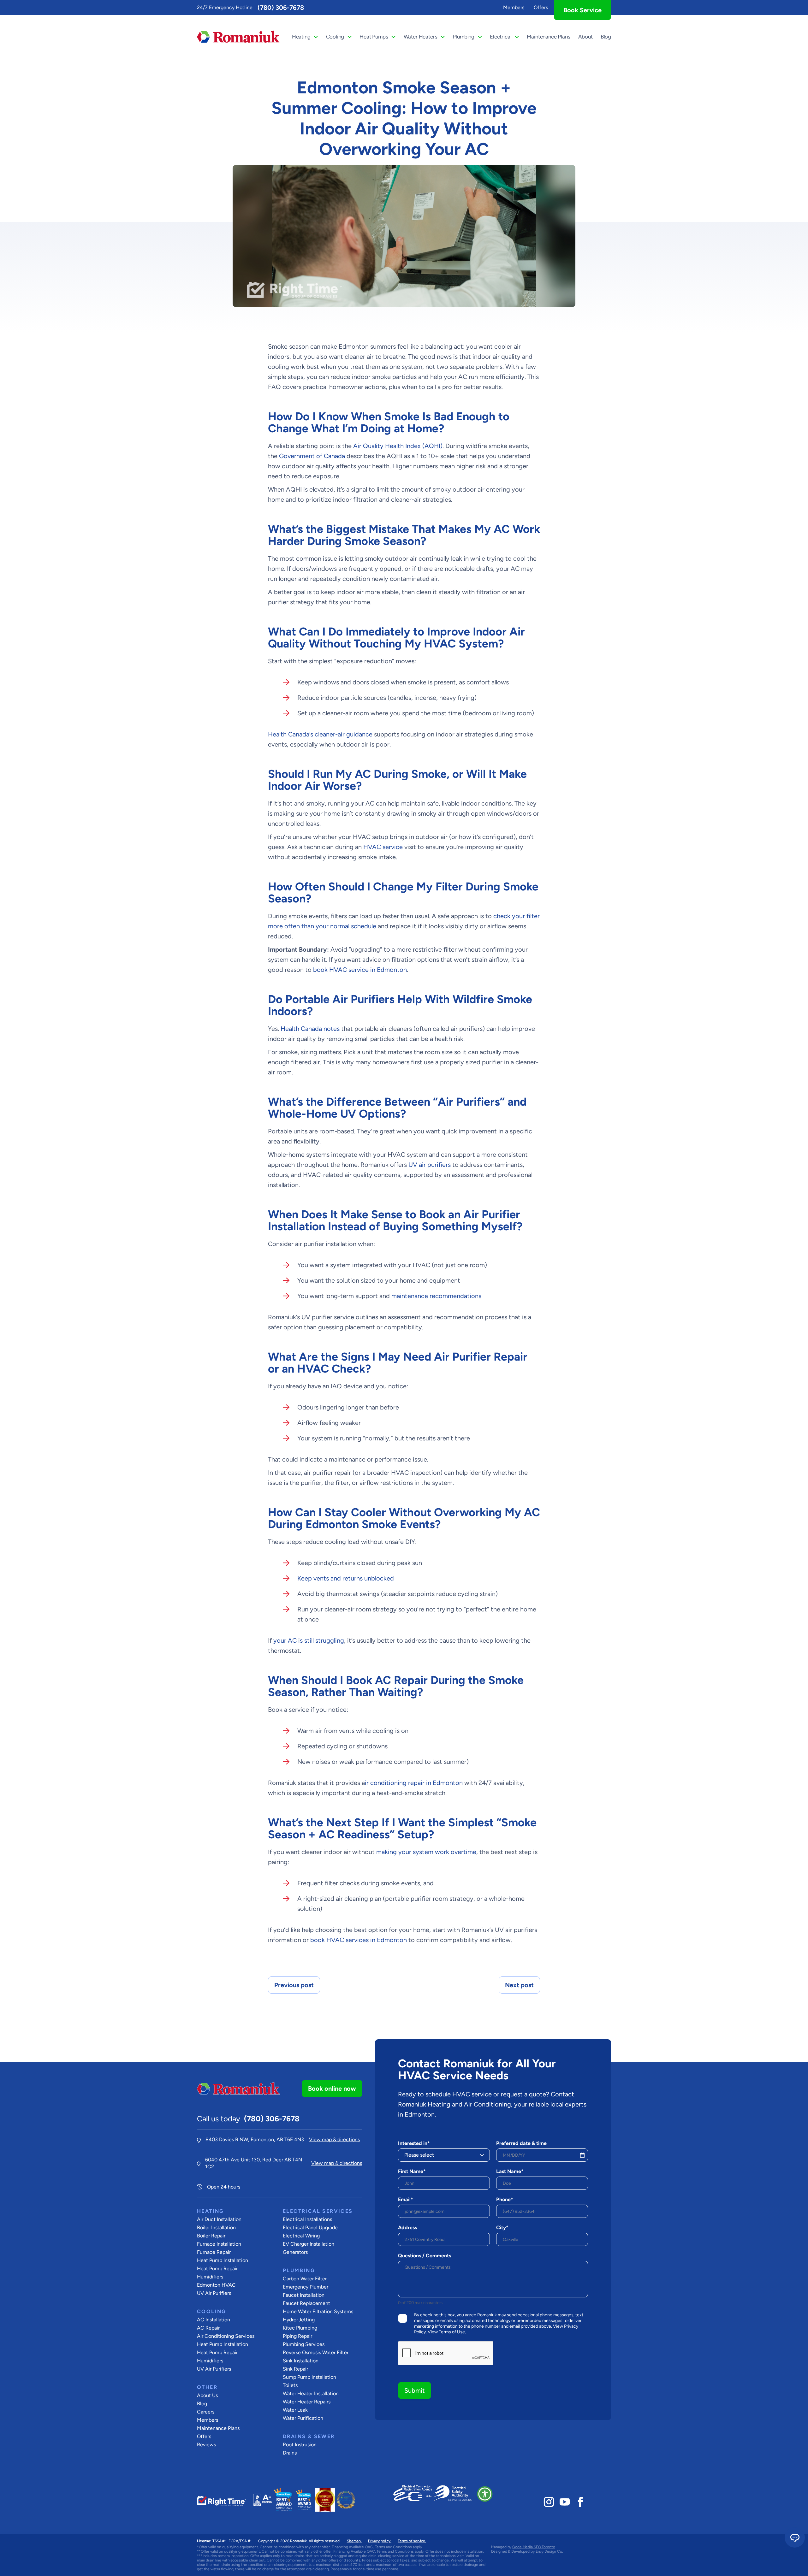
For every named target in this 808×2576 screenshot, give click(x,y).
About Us (207, 2395)
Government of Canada (312, 456)
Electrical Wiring (301, 2236)
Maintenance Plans (548, 37)
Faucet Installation (304, 2295)
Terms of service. (412, 2541)
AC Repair (208, 2328)
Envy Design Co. (549, 2551)
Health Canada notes (310, 1029)
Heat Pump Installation (223, 2260)
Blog (606, 37)
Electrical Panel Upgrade (310, 2227)
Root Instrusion (300, 2445)
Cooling (335, 37)
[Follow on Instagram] (549, 2502)
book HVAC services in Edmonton (359, 1940)
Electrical (501, 37)
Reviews (206, 2445)
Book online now (332, 2089)
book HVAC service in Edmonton (360, 970)
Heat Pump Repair (217, 2269)
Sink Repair (295, 2369)
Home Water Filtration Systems (318, 2311)
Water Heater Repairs (307, 2402)
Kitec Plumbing (300, 2328)
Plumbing (463, 37)
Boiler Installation (216, 2227)
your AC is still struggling (309, 1640)
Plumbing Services (304, 2344)
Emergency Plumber (306, 2287)
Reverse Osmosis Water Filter (316, 2352)
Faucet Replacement (306, 2303)
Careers (206, 2412)
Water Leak (295, 2410)
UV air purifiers (430, 1165)
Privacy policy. (380, 2541)
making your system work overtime (426, 1852)
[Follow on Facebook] (580, 2502)
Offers (541, 7)
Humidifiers (210, 2277)
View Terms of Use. (447, 2332)
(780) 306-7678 (281, 8)
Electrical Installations (307, 2219)
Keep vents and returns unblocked (346, 1578)
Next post (519, 1985)
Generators (295, 2252)
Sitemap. (354, 2541)
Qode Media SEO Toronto (534, 2547)
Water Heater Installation (311, 2393)
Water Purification (303, 2418)
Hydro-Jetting (299, 2320)
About (585, 37)
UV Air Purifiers (214, 2293)
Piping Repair (297, 2336)
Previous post (294, 1985)
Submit (415, 2390)
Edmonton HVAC (216, 2285)
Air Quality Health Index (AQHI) (398, 446)
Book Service (582, 10)
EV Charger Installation (309, 2244)
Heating (301, 37)
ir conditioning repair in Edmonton (414, 1783)
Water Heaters (421, 37)
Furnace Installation (219, 2244)
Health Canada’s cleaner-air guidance (320, 734)
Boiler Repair (211, 2236)
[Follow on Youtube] (565, 2502)
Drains (290, 2453)
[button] (485, 2494)
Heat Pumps (374, 37)
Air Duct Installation (219, 2219)
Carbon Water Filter (305, 2279)
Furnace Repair (214, 2252)
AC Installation (214, 2320)
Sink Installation (301, 2361)
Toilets (290, 2385)
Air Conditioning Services (226, 2336)
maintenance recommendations (436, 1296)
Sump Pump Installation (309, 2377)
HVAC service (383, 847)
